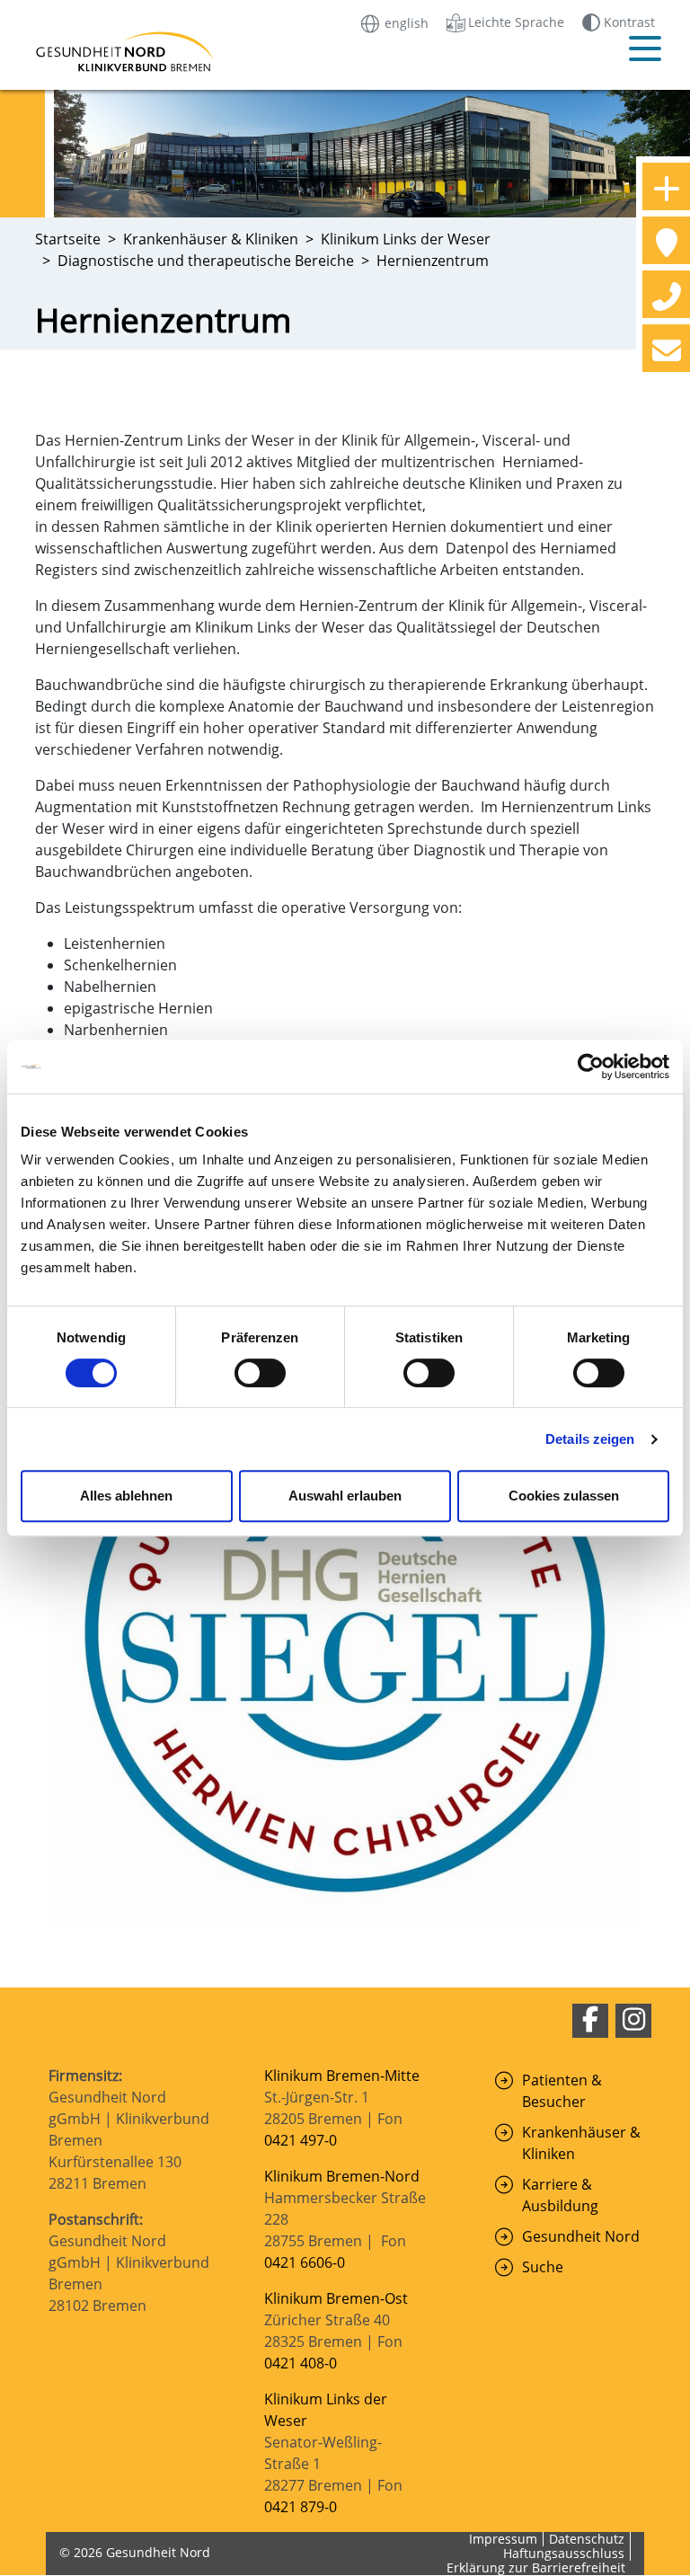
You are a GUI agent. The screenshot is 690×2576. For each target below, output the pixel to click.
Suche (543, 2267)
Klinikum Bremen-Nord (342, 2176)
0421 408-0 (301, 2363)
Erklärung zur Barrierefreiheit (536, 2567)
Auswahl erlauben (345, 1496)
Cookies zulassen (564, 1496)
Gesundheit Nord (581, 2236)
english (405, 22)
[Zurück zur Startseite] (102, 52)
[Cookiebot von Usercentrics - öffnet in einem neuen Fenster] (591, 1067)
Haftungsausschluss (564, 2553)
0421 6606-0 (305, 2262)
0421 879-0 (301, 2507)
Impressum (503, 2539)
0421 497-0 (302, 2140)
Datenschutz (587, 2539)
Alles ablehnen (126, 1496)
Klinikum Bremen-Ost (336, 2298)
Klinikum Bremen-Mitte (342, 2076)
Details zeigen (590, 1439)
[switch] (260, 1373)
